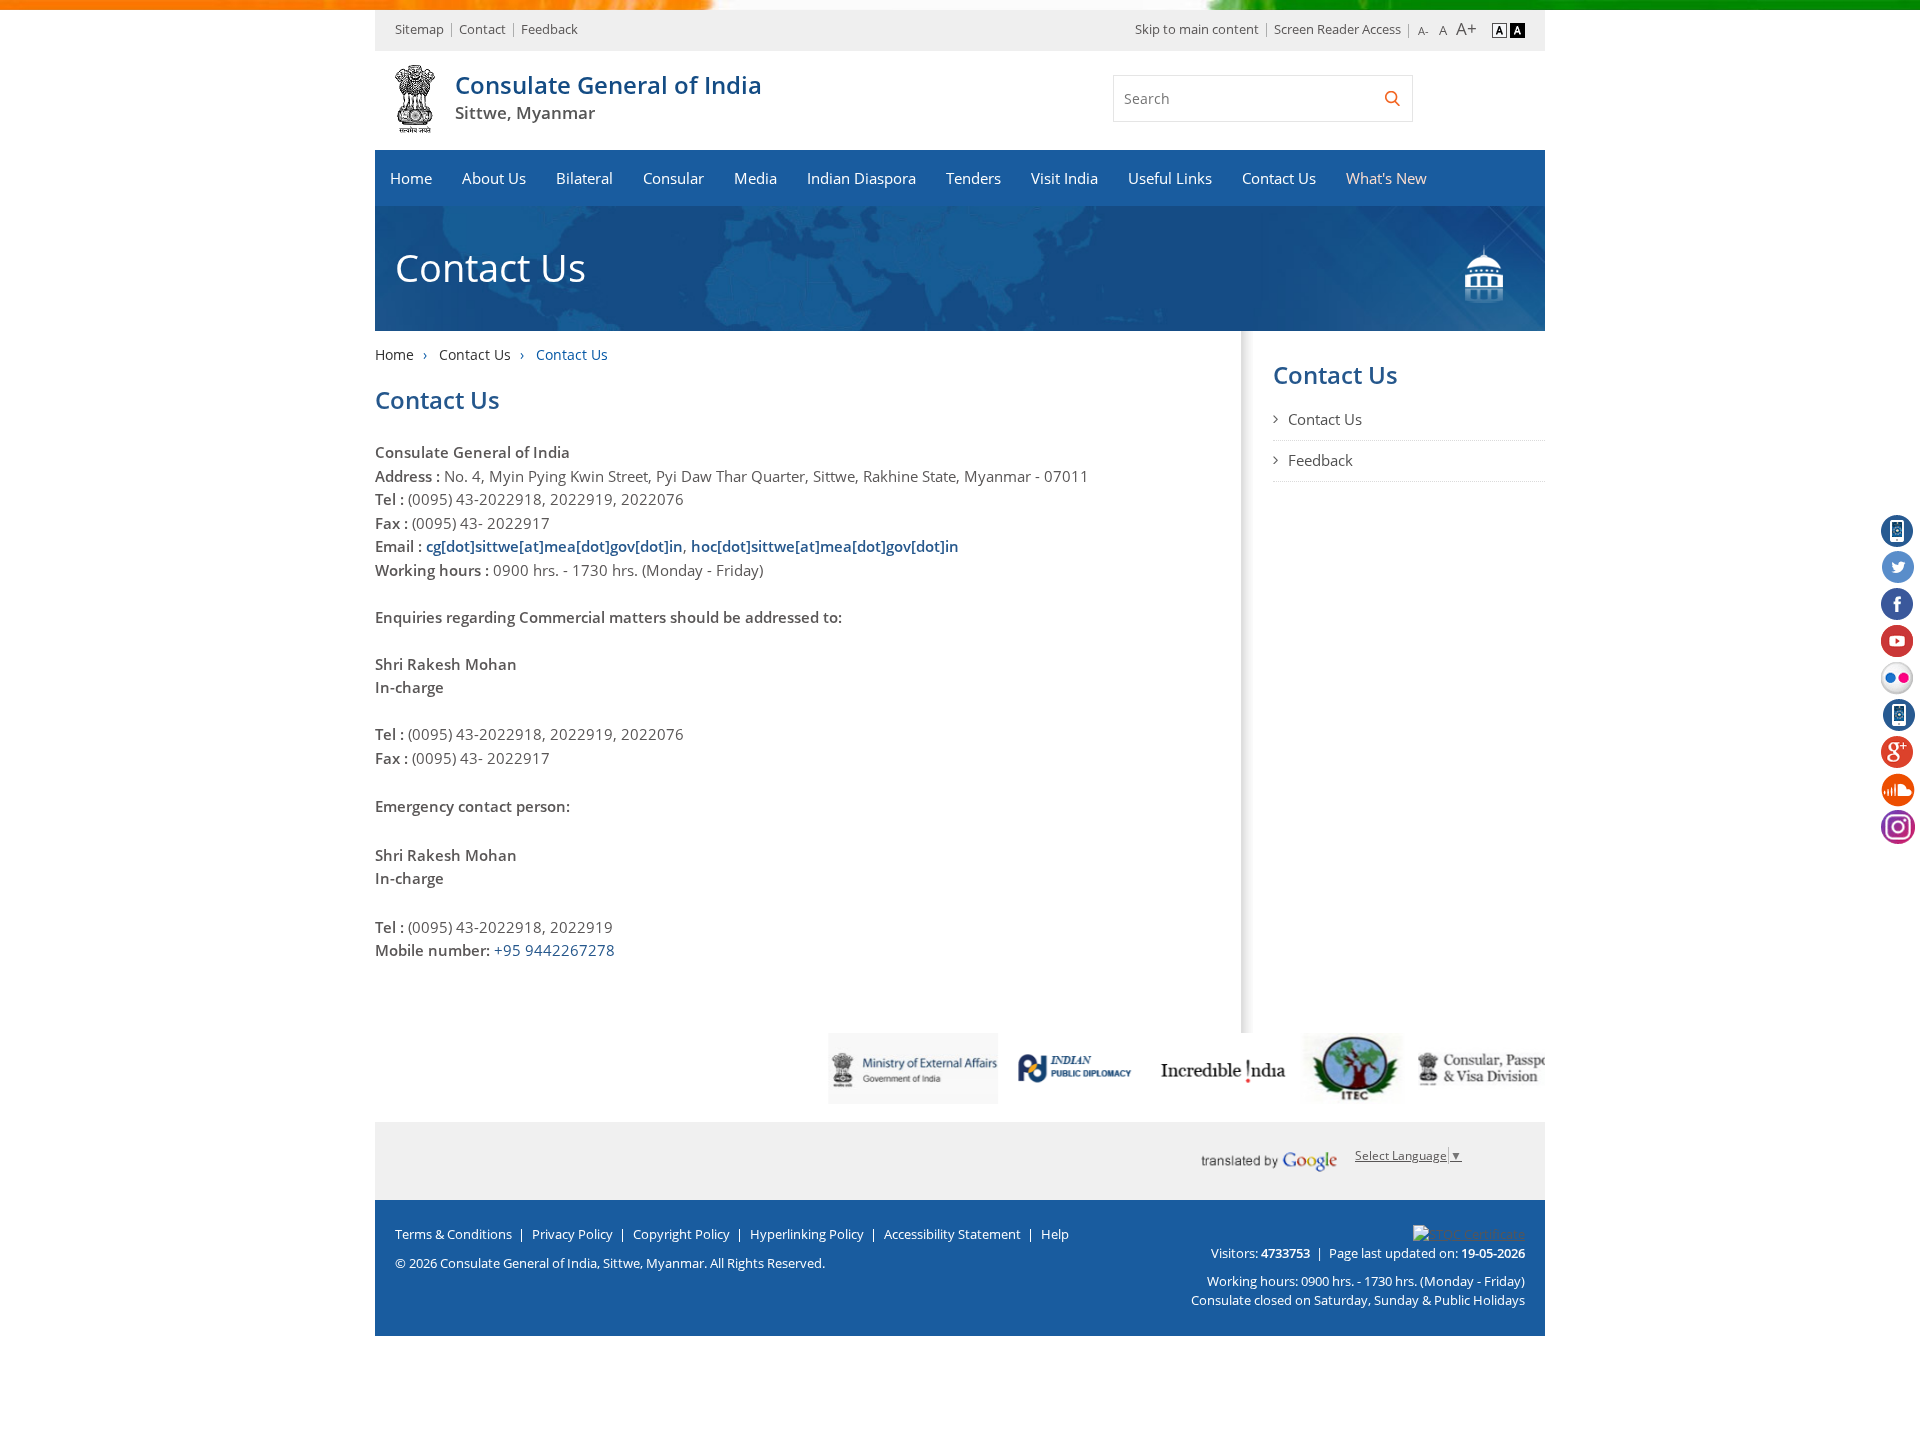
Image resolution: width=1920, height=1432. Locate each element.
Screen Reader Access (1337, 29)
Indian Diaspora (861, 178)
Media (755, 178)
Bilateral (584, 178)
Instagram (1898, 827)
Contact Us (1279, 178)
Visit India (1064, 178)
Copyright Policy (681, 1234)
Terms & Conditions (453, 1234)
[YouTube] (1898, 642)
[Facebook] (1898, 605)
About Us (494, 178)
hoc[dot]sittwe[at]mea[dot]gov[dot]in (825, 546)
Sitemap (419, 29)
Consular (673, 178)
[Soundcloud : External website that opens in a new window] (1898, 790)
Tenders (973, 178)
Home (411, 178)
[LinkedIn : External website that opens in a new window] (1898, 716)
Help (1055, 1234)
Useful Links (1170, 178)
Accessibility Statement (952, 1234)
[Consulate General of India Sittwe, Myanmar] (415, 122)
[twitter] (1898, 568)
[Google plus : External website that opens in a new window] (1898, 753)
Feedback (549, 29)
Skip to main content (1197, 29)
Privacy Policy (572, 1234)
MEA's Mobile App (1898, 531)
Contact (482, 29)
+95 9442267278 (554, 950)
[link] (554, 950)
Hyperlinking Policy (807, 1234)
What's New (1386, 178)
